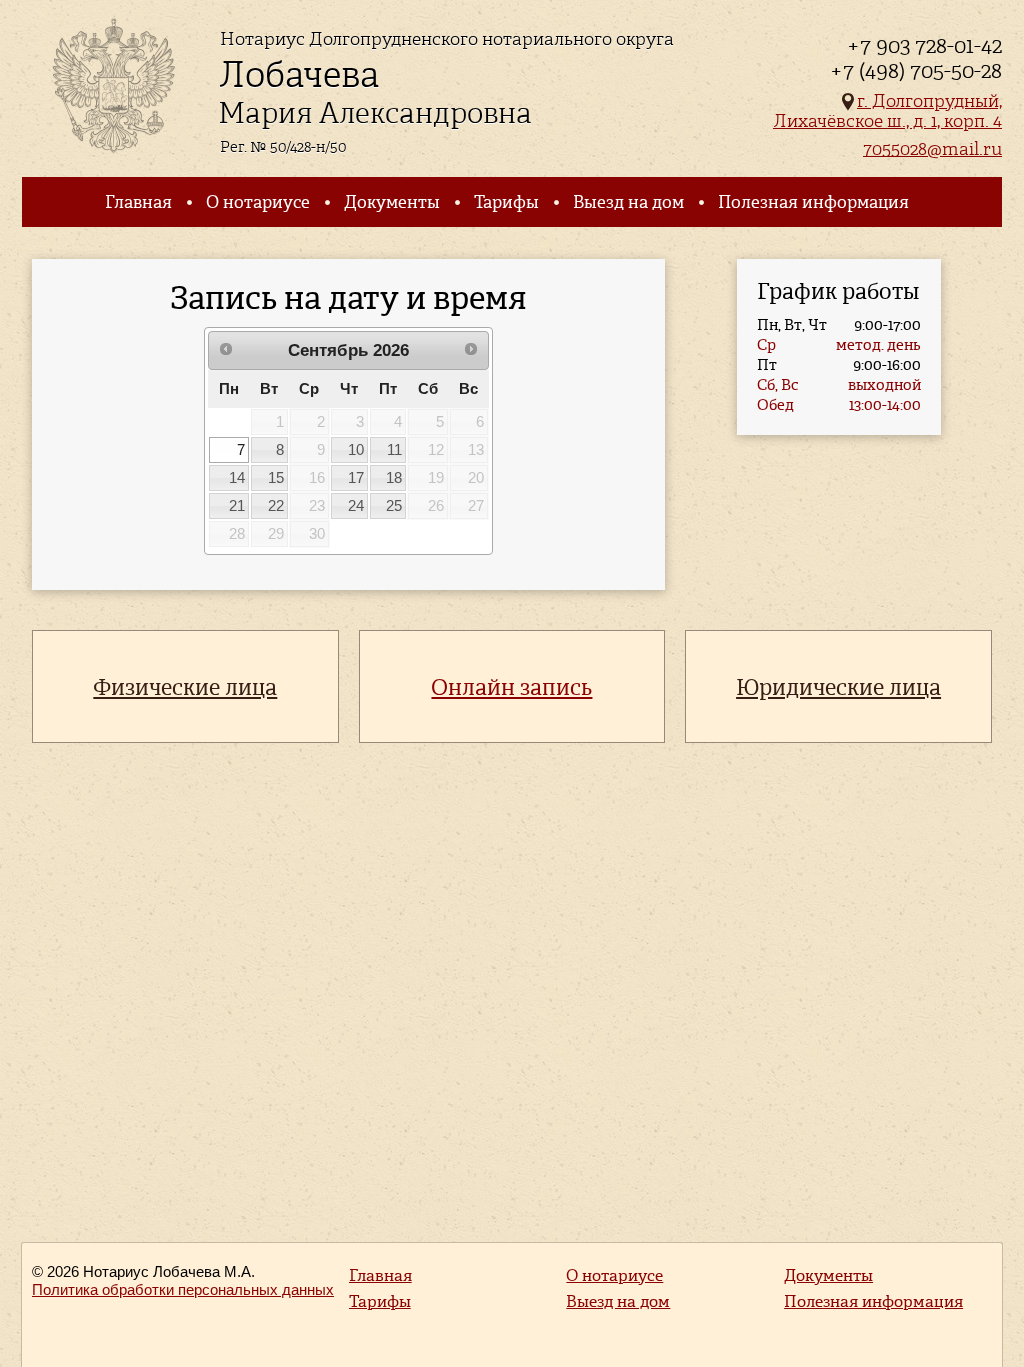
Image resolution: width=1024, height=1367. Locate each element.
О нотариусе (258, 202)
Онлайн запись (511, 687)
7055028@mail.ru (932, 148)
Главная (138, 202)
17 (356, 478)
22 (276, 506)
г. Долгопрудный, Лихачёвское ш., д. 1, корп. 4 (887, 110)
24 (356, 506)
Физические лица (185, 687)
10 (356, 450)
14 (237, 478)
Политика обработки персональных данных (183, 1289)
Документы (392, 202)
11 (394, 450)
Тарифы (506, 202)
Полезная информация (813, 202)
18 (394, 478)
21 (237, 506)
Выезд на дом (628, 202)
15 (276, 478)
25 (394, 506)
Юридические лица (838, 687)
